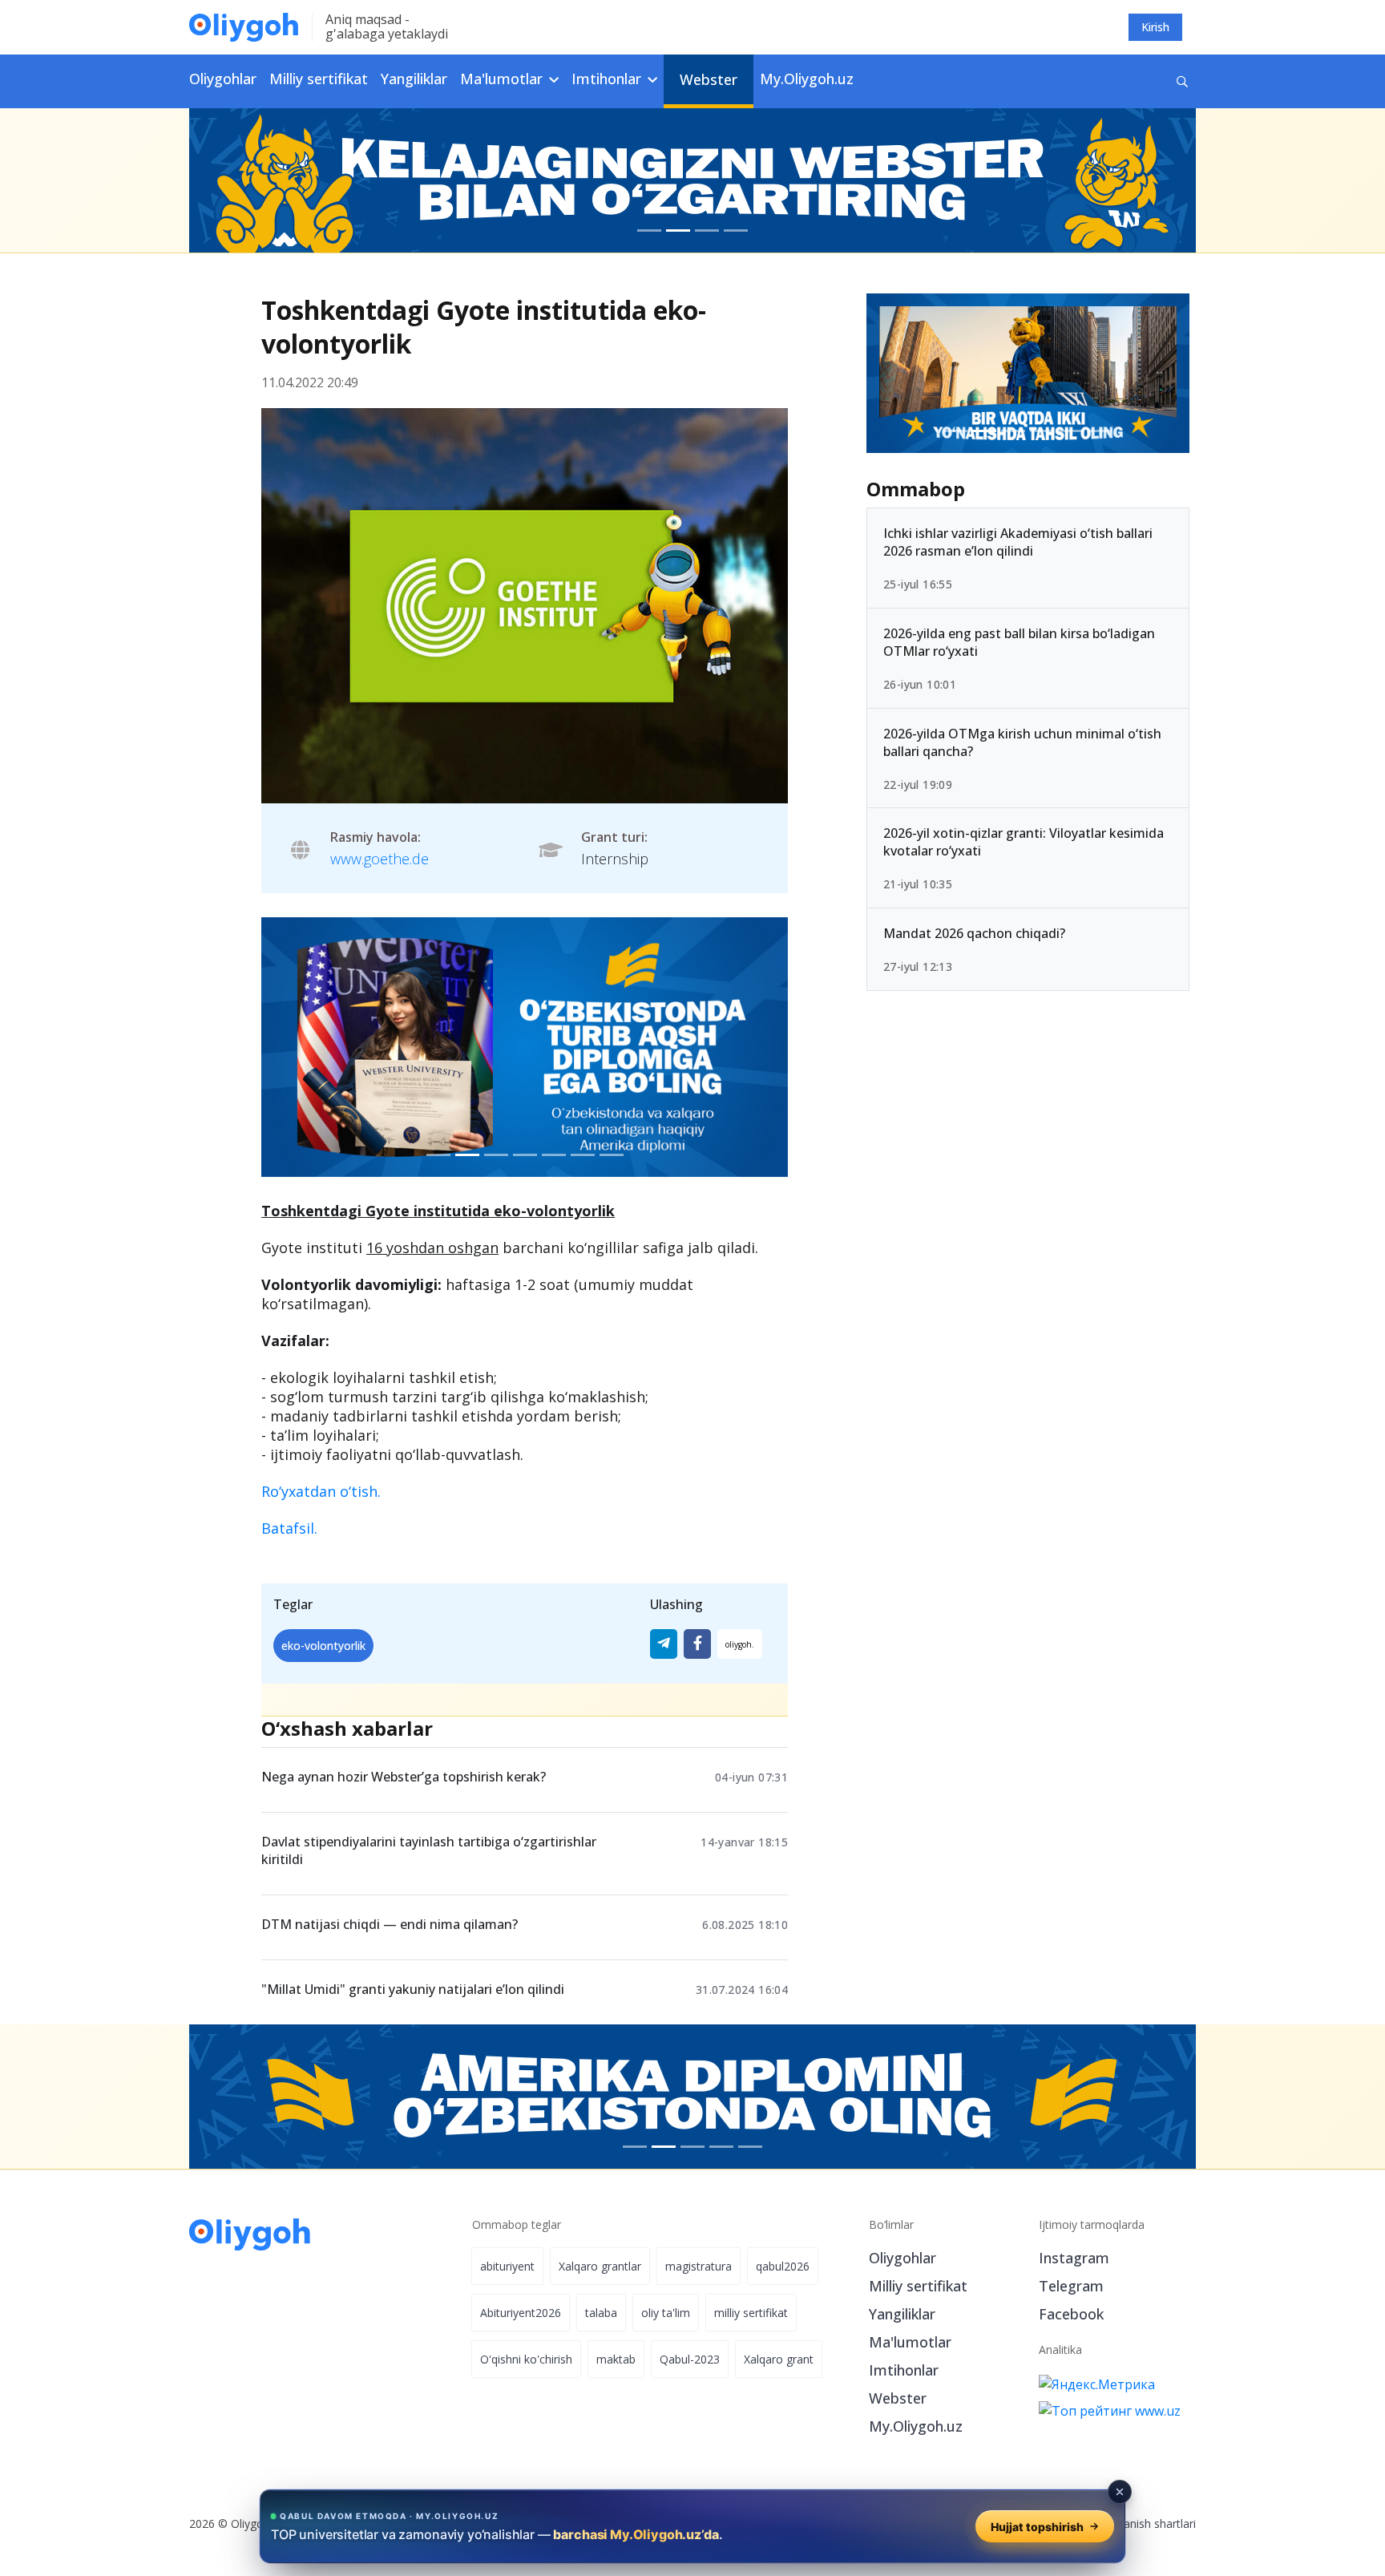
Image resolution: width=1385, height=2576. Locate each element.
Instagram (1074, 2258)
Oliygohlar (223, 79)
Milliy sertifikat (319, 79)
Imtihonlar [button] (608, 79)
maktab (616, 2359)
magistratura (699, 2266)
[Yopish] (1120, 2492)
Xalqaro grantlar (600, 2266)
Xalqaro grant (779, 2359)
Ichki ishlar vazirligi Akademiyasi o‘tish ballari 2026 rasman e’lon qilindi (1018, 542)
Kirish (1155, 27)
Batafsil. (289, 1528)
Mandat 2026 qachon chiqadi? (974, 933)
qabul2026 (783, 2266)
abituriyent (507, 2266)
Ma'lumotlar (910, 2342)
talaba (601, 2313)
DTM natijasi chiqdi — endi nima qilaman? (390, 1924)
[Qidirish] (1182, 81)
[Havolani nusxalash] (740, 1644)
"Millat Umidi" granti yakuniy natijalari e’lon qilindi (413, 1989)
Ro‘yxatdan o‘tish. (321, 1491)
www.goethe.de (380, 859)
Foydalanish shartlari (1143, 2523)
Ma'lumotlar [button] (503, 79)
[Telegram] (664, 1644)
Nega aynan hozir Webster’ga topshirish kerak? (404, 1777)
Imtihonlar (904, 2370)
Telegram (1071, 2286)
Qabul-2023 (690, 2359)
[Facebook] (697, 1644)
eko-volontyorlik (323, 1646)
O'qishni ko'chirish (526, 2359)
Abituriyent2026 (521, 2313)
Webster (709, 79)
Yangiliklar (414, 79)
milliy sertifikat (751, 2313)
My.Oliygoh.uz (807, 79)
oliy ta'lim (666, 2313)
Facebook (1071, 2314)
